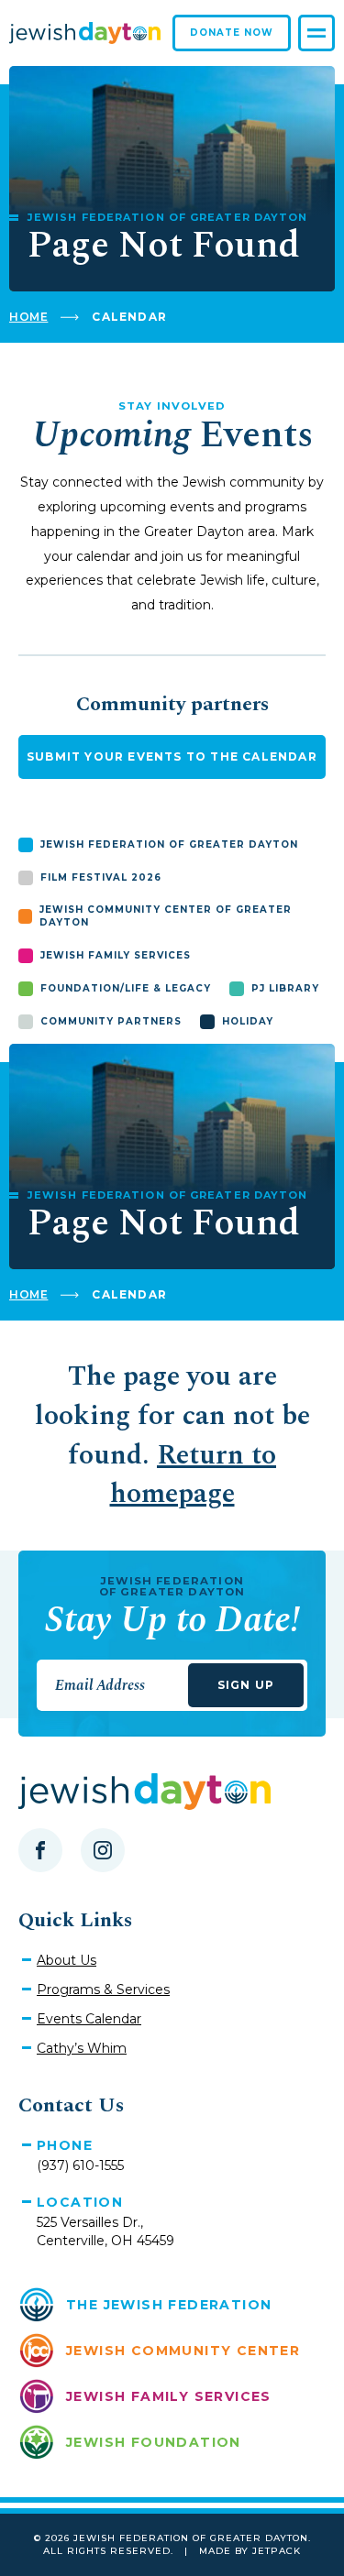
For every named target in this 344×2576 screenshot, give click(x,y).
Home (28, 317)
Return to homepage (194, 1475)
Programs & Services (103, 1990)
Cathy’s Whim (82, 2048)
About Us (67, 1960)
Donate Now (232, 33)
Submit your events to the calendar (172, 756)
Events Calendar (89, 2019)
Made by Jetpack (250, 2551)
